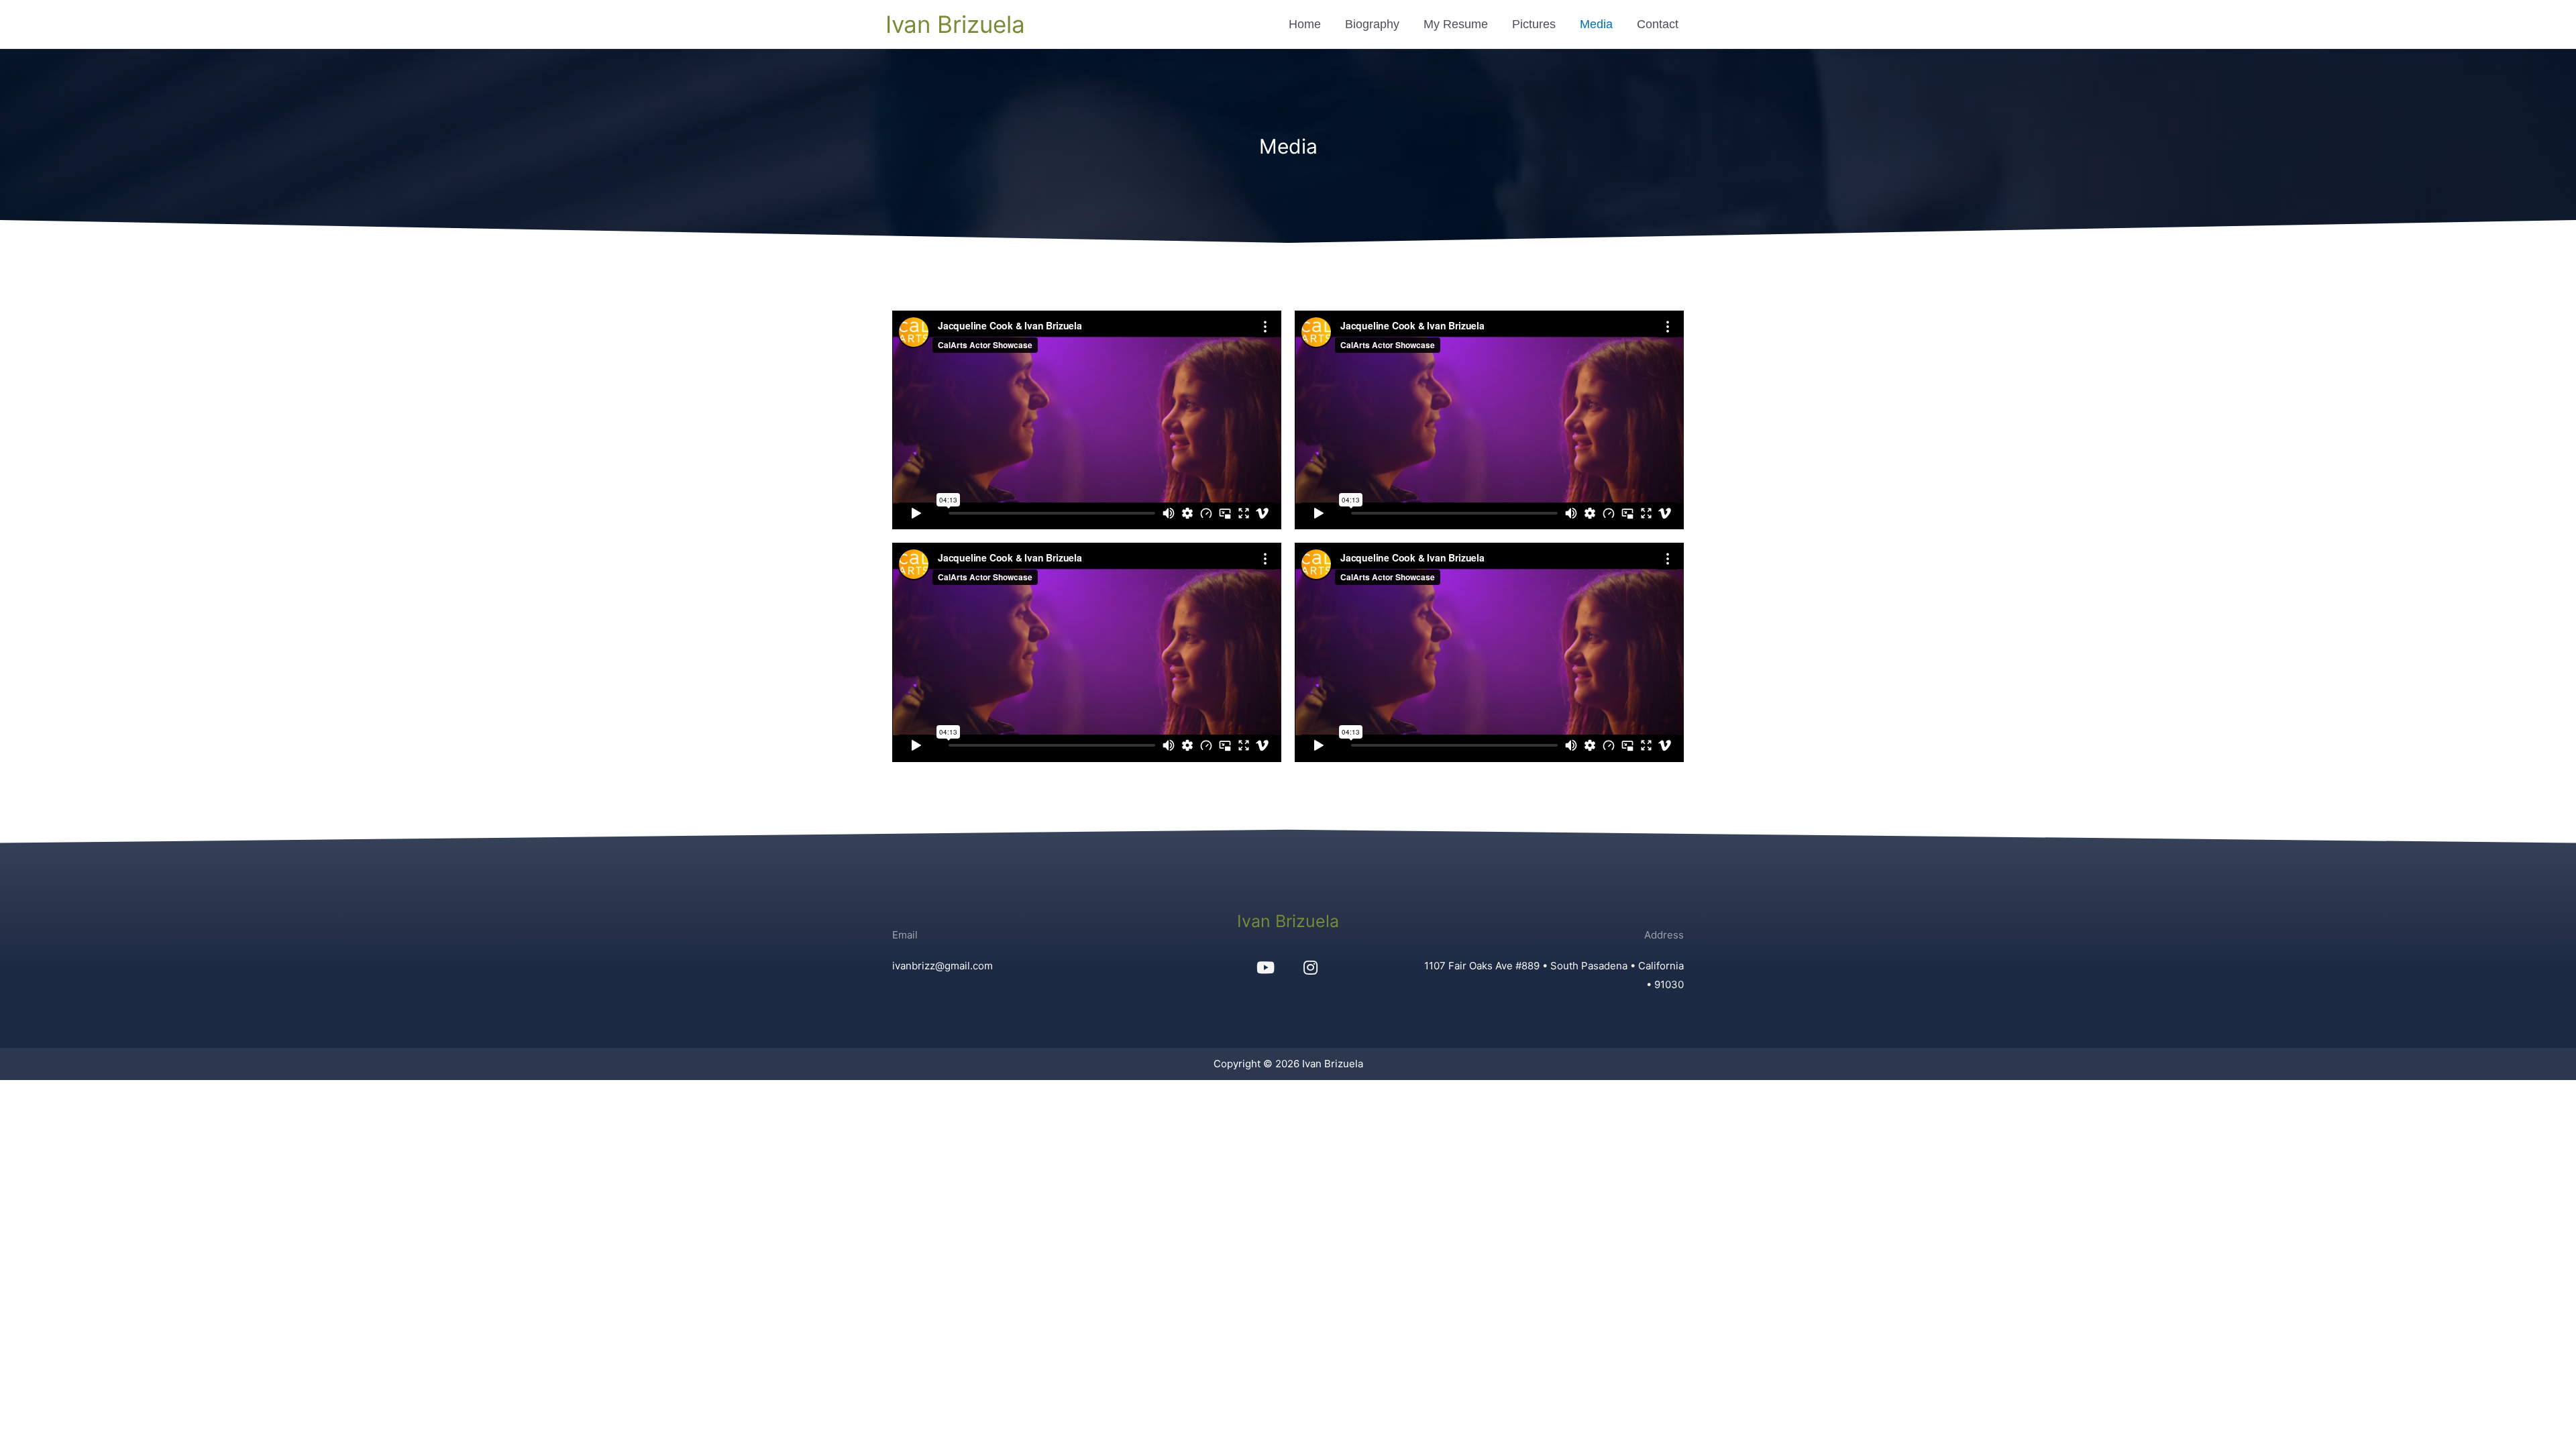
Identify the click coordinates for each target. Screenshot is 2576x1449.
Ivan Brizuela (955, 24)
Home (1305, 24)
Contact (1658, 24)
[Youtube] (1265, 967)
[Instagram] (1310, 967)
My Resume (1456, 24)
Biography (1372, 24)
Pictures (1534, 24)
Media (1596, 24)
